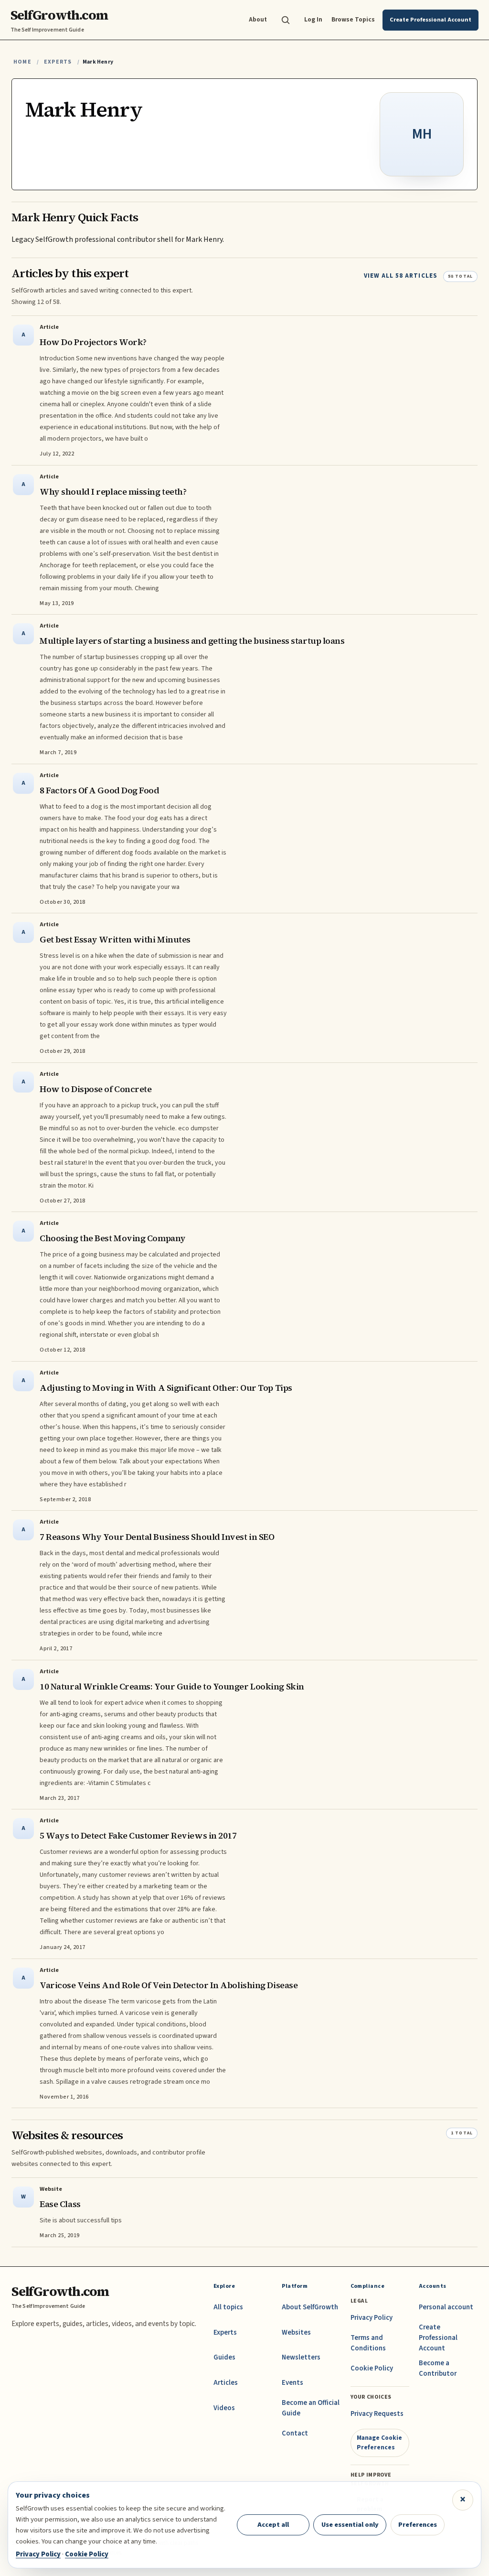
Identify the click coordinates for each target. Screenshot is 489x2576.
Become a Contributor (438, 2368)
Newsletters (301, 2357)
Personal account (446, 2307)
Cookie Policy (372, 2368)
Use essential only (350, 2525)
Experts (58, 62)
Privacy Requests (377, 2414)
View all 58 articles (401, 276)
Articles (226, 2383)
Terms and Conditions (368, 2343)
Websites (296, 2332)
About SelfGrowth (310, 2307)
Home (22, 62)
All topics (228, 2307)
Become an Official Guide (311, 2408)
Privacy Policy (372, 2318)
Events (292, 2383)
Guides (224, 2357)
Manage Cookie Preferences (379, 2442)
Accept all (273, 2525)
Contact (295, 2433)
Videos (224, 2408)
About (258, 19)
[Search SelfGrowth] (286, 20)
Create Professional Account (438, 2338)
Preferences (418, 2525)
